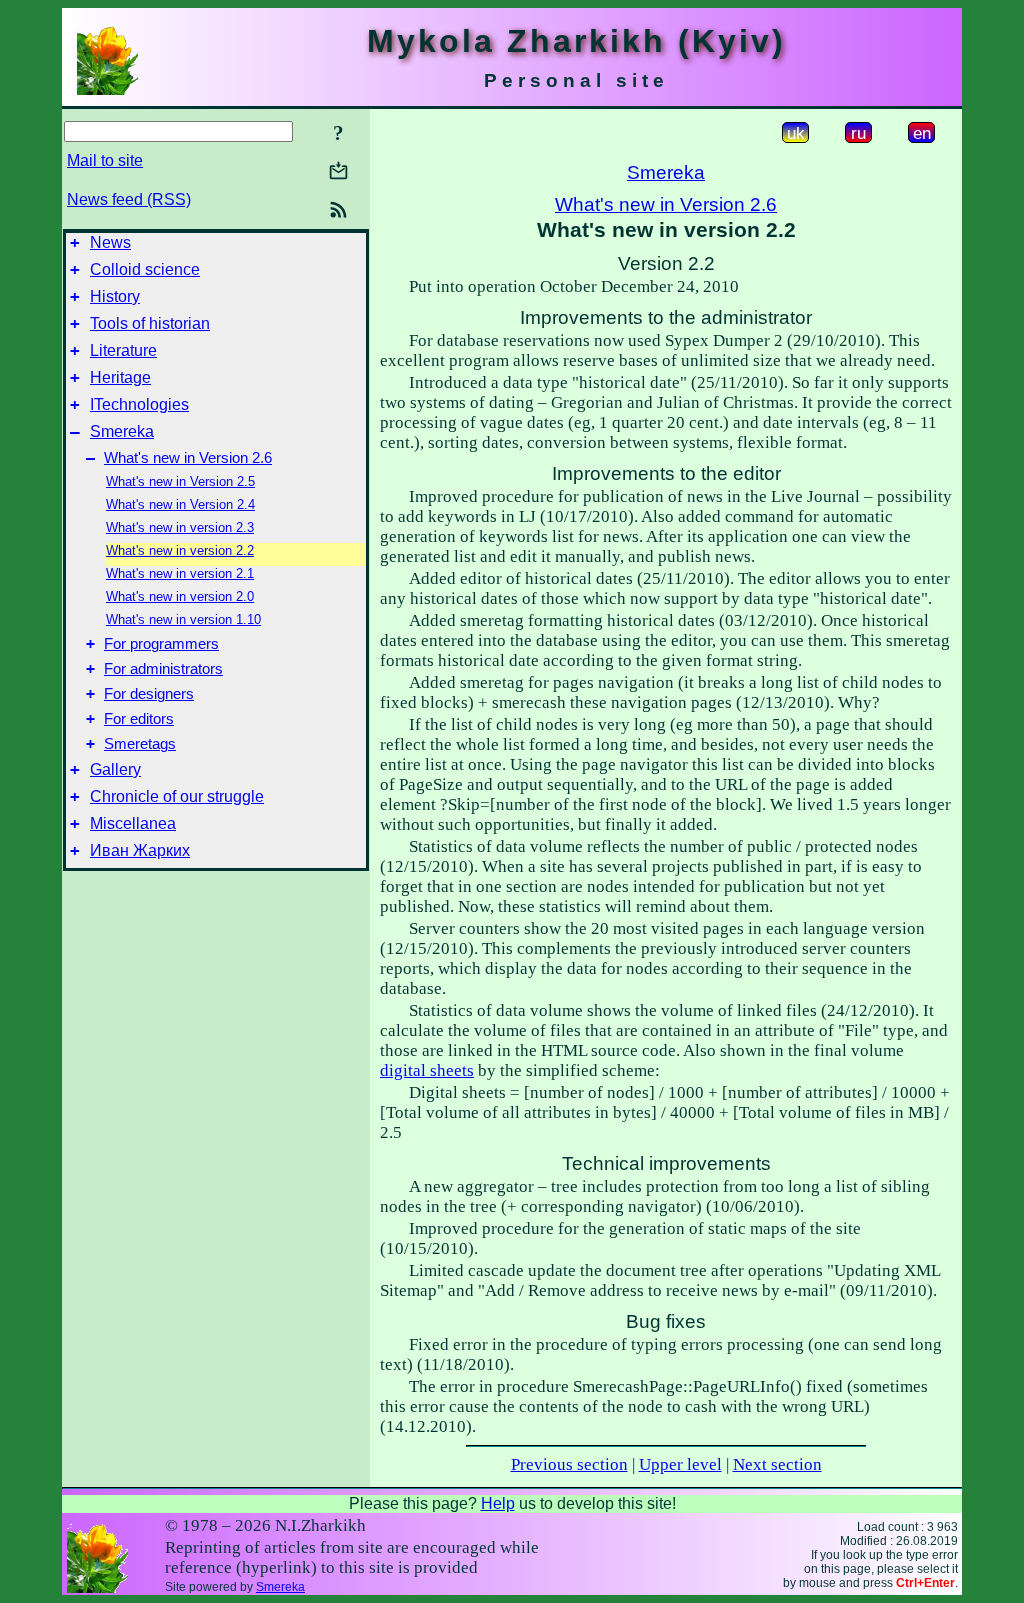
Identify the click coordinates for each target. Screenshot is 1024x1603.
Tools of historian (150, 323)
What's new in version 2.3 (180, 527)
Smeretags (140, 744)
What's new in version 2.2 (180, 550)
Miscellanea (133, 823)
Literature (123, 350)
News (110, 242)
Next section (777, 1464)
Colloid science (145, 269)
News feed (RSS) (129, 199)
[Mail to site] (338, 170)
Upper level (680, 1464)
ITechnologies (139, 404)
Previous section (569, 1464)
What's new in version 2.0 (180, 596)
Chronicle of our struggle (177, 796)
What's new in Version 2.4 (180, 504)
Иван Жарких (140, 850)
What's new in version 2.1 (180, 573)
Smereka (122, 431)
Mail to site (105, 160)
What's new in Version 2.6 (188, 458)
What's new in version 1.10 (183, 619)
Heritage (120, 377)
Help (498, 1503)
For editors (139, 719)
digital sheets (427, 1070)
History (115, 296)
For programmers (161, 644)
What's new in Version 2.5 (180, 481)
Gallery (115, 769)
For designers (149, 694)
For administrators (163, 669)
